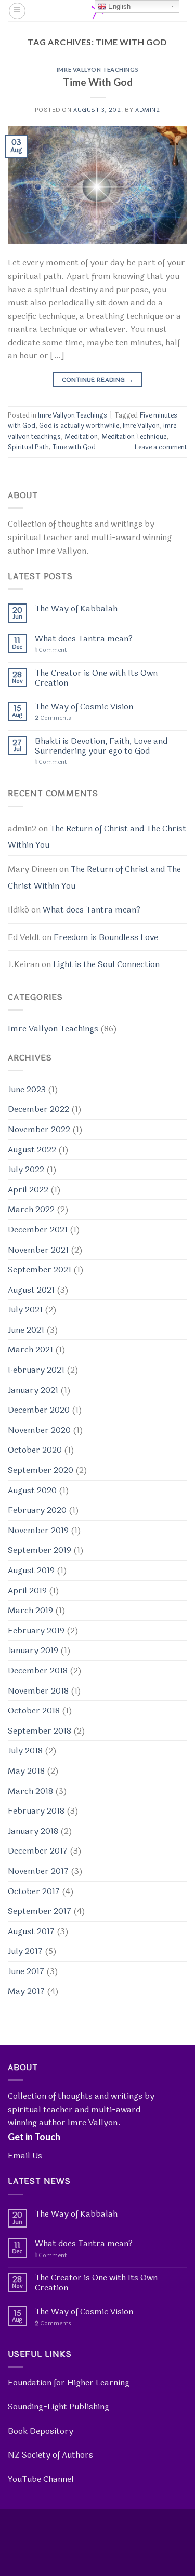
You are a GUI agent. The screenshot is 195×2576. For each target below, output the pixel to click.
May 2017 (26, 1991)
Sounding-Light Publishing (58, 2406)
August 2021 (31, 1290)
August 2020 (32, 1490)
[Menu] (17, 11)
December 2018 (38, 1671)
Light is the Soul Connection (106, 964)
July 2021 (25, 1310)
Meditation (81, 437)
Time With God (98, 82)
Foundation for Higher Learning (69, 2383)
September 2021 (40, 1270)
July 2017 (25, 1951)
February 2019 (36, 1631)
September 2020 (41, 1470)
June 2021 (26, 1330)
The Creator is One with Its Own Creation (96, 678)
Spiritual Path (28, 447)
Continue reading (98, 380)
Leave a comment (161, 447)
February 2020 (37, 1510)
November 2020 (39, 1430)
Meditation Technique (134, 437)
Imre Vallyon (141, 426)
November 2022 (39, 1129)
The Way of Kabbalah (76, 608)
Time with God (74, 447)
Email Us (25, 2156)
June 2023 (27, 1089)
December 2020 (39, 1410)
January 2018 (33, 1831)
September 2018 (40, 1731)
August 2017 (31, 1931)
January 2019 (33, 1650)
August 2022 (32, 1150)
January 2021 (33, 1390)
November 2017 (38, 1871)
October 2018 (34, 1710)
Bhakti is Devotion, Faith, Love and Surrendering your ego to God (101, 746)
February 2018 (36, 1811)
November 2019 (38, 1530)
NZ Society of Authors (50, 2455)
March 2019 (30, 1610)
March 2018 (30, 1791)
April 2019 (27, 1591)
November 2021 (38, 1250)
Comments (53, 718)
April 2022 (28, 1190)
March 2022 (31, 1209)
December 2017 (38, 1851)
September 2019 (40, 1550)
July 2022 (26, 1169)
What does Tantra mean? (84, 639)
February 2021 (36, 1370)
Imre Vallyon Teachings (97, 69)
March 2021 (30, 1350)
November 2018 (38, 1691)
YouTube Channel (41, 2479)
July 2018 (25, 1750)
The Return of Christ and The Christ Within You (97, 837)
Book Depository (41, 2431)
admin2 (147, 110)
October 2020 (35, 1450)
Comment (51, 650)
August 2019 (31, 1570)
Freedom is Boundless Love (106, 937)
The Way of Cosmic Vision (84, 707)
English (118, 6)
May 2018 (26, 1771)
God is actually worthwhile (79, 426)
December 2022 (38, 1109)
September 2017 (40, 1911)
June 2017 (26, 1971)
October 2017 (34, 1891)
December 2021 (38, 1230)
